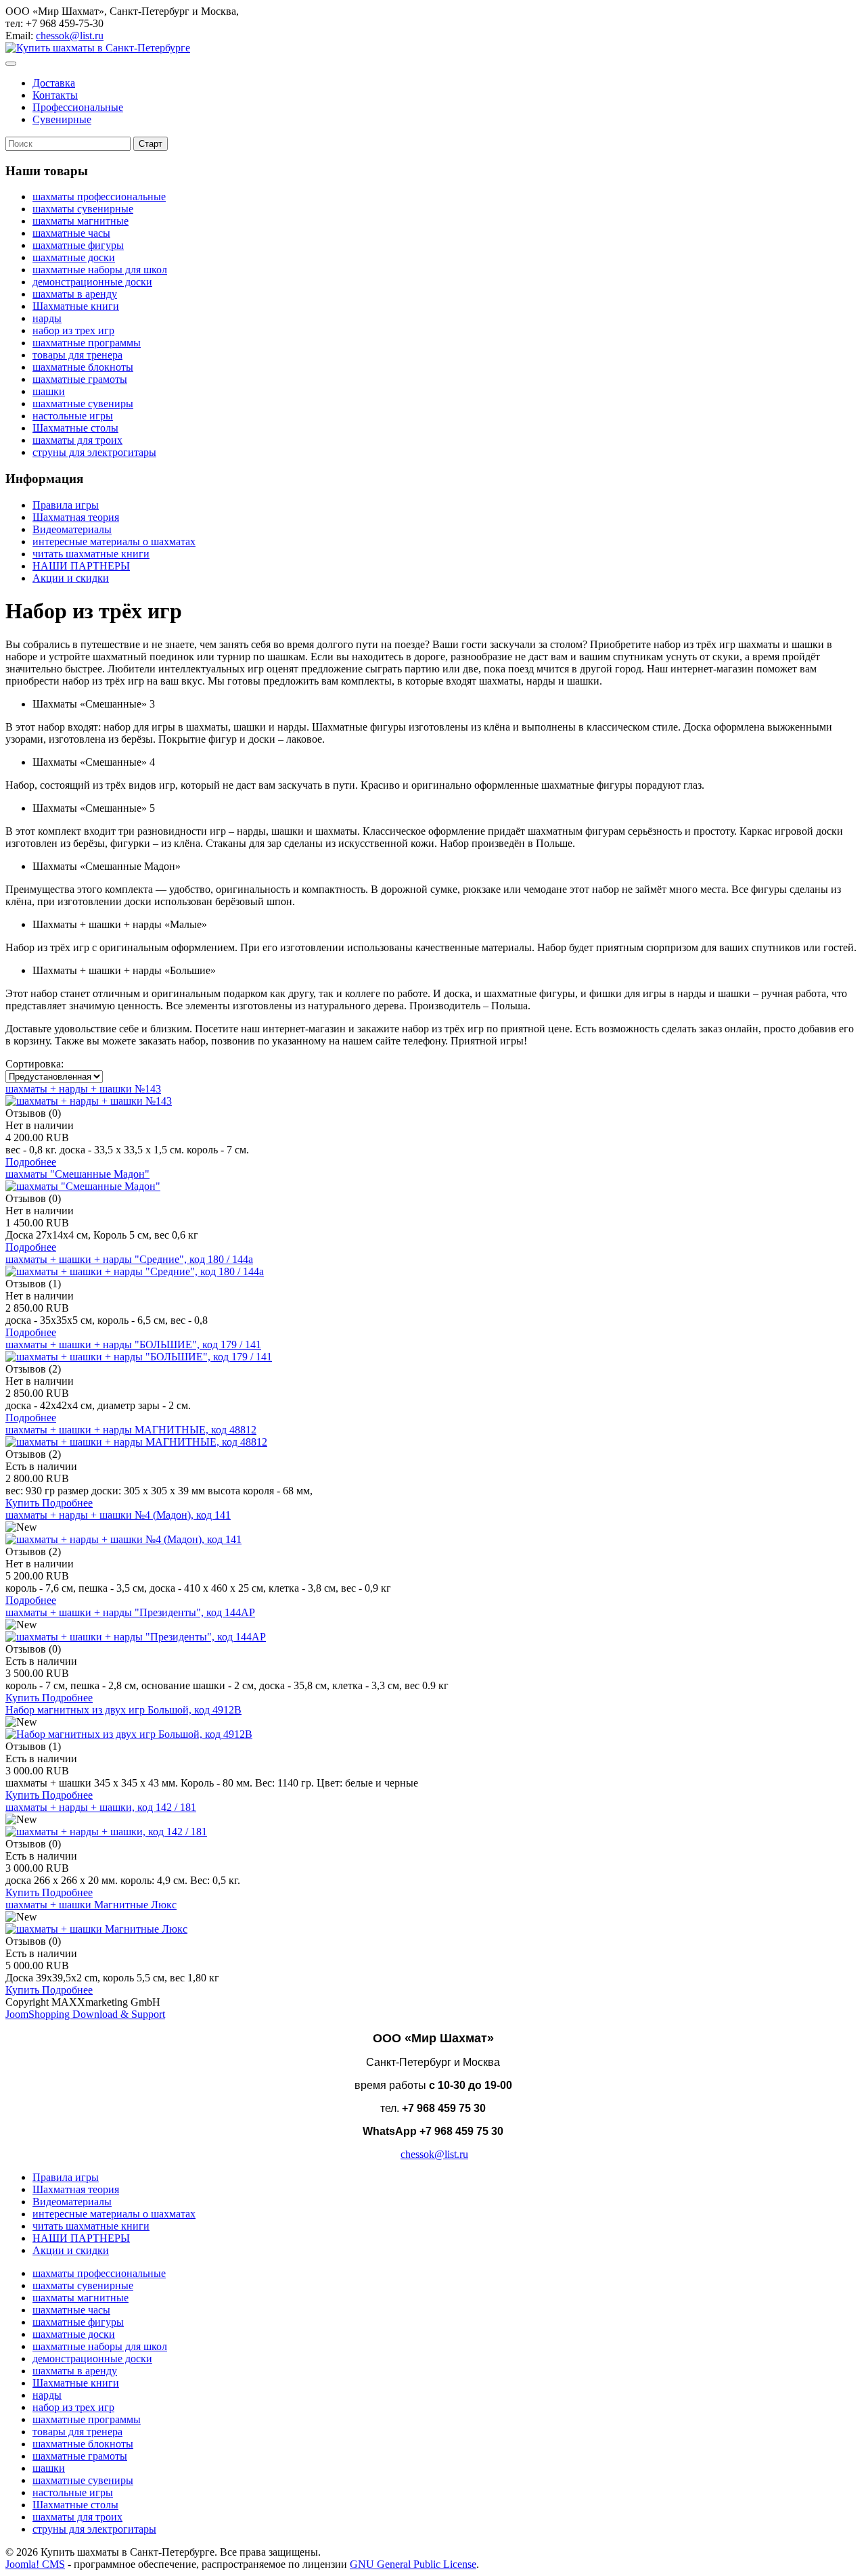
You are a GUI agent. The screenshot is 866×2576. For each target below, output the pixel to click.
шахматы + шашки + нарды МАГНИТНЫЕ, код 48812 (131, 1430)
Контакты (55, 95)
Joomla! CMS (35, 2564)
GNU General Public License (413, 2564)
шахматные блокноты (83, 367)
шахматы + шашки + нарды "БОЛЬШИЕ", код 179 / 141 (133, 1344)
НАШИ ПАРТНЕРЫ (81, 566)
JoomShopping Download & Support (85, 2014)
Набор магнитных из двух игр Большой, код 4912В (123, 1710)
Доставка (54, 83)
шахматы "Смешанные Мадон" (77, 1174)
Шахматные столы (75, 428)
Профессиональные (78, 107)
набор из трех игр (73, 330)
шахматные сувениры (83, 404)
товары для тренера (77, 355)
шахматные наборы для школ (100, 270)
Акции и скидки (71, 578)
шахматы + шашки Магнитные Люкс (91, 1905)
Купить (24, 1503)
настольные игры (73, 416)
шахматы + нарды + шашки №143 (83, 1089)
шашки (49, 391)
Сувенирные (62, 119)
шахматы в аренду (75, 294)
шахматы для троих (77, 440)
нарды (47, 318)
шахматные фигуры (78, 245)
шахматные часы (71, 233)
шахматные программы (87, 343)
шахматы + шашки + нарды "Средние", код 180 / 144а (129, 1259)
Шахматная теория (76, 517)
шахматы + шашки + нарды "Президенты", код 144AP (130, 1612)
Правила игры (66, 505)
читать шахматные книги (91, 554)
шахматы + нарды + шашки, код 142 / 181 (101, 1807)
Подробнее (31, 1162)
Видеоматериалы (72, 529)
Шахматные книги (76, 306)
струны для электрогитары (94, 452)
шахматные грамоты (80, 379)
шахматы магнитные (81, 221)
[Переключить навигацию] (11, 64)
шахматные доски (74, 257)
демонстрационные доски (92, 282)
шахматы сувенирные (83, 209)
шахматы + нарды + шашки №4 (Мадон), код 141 (118, 1515)
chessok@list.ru (70, 36)
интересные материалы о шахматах (114, 542)
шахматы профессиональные (99, 197)
